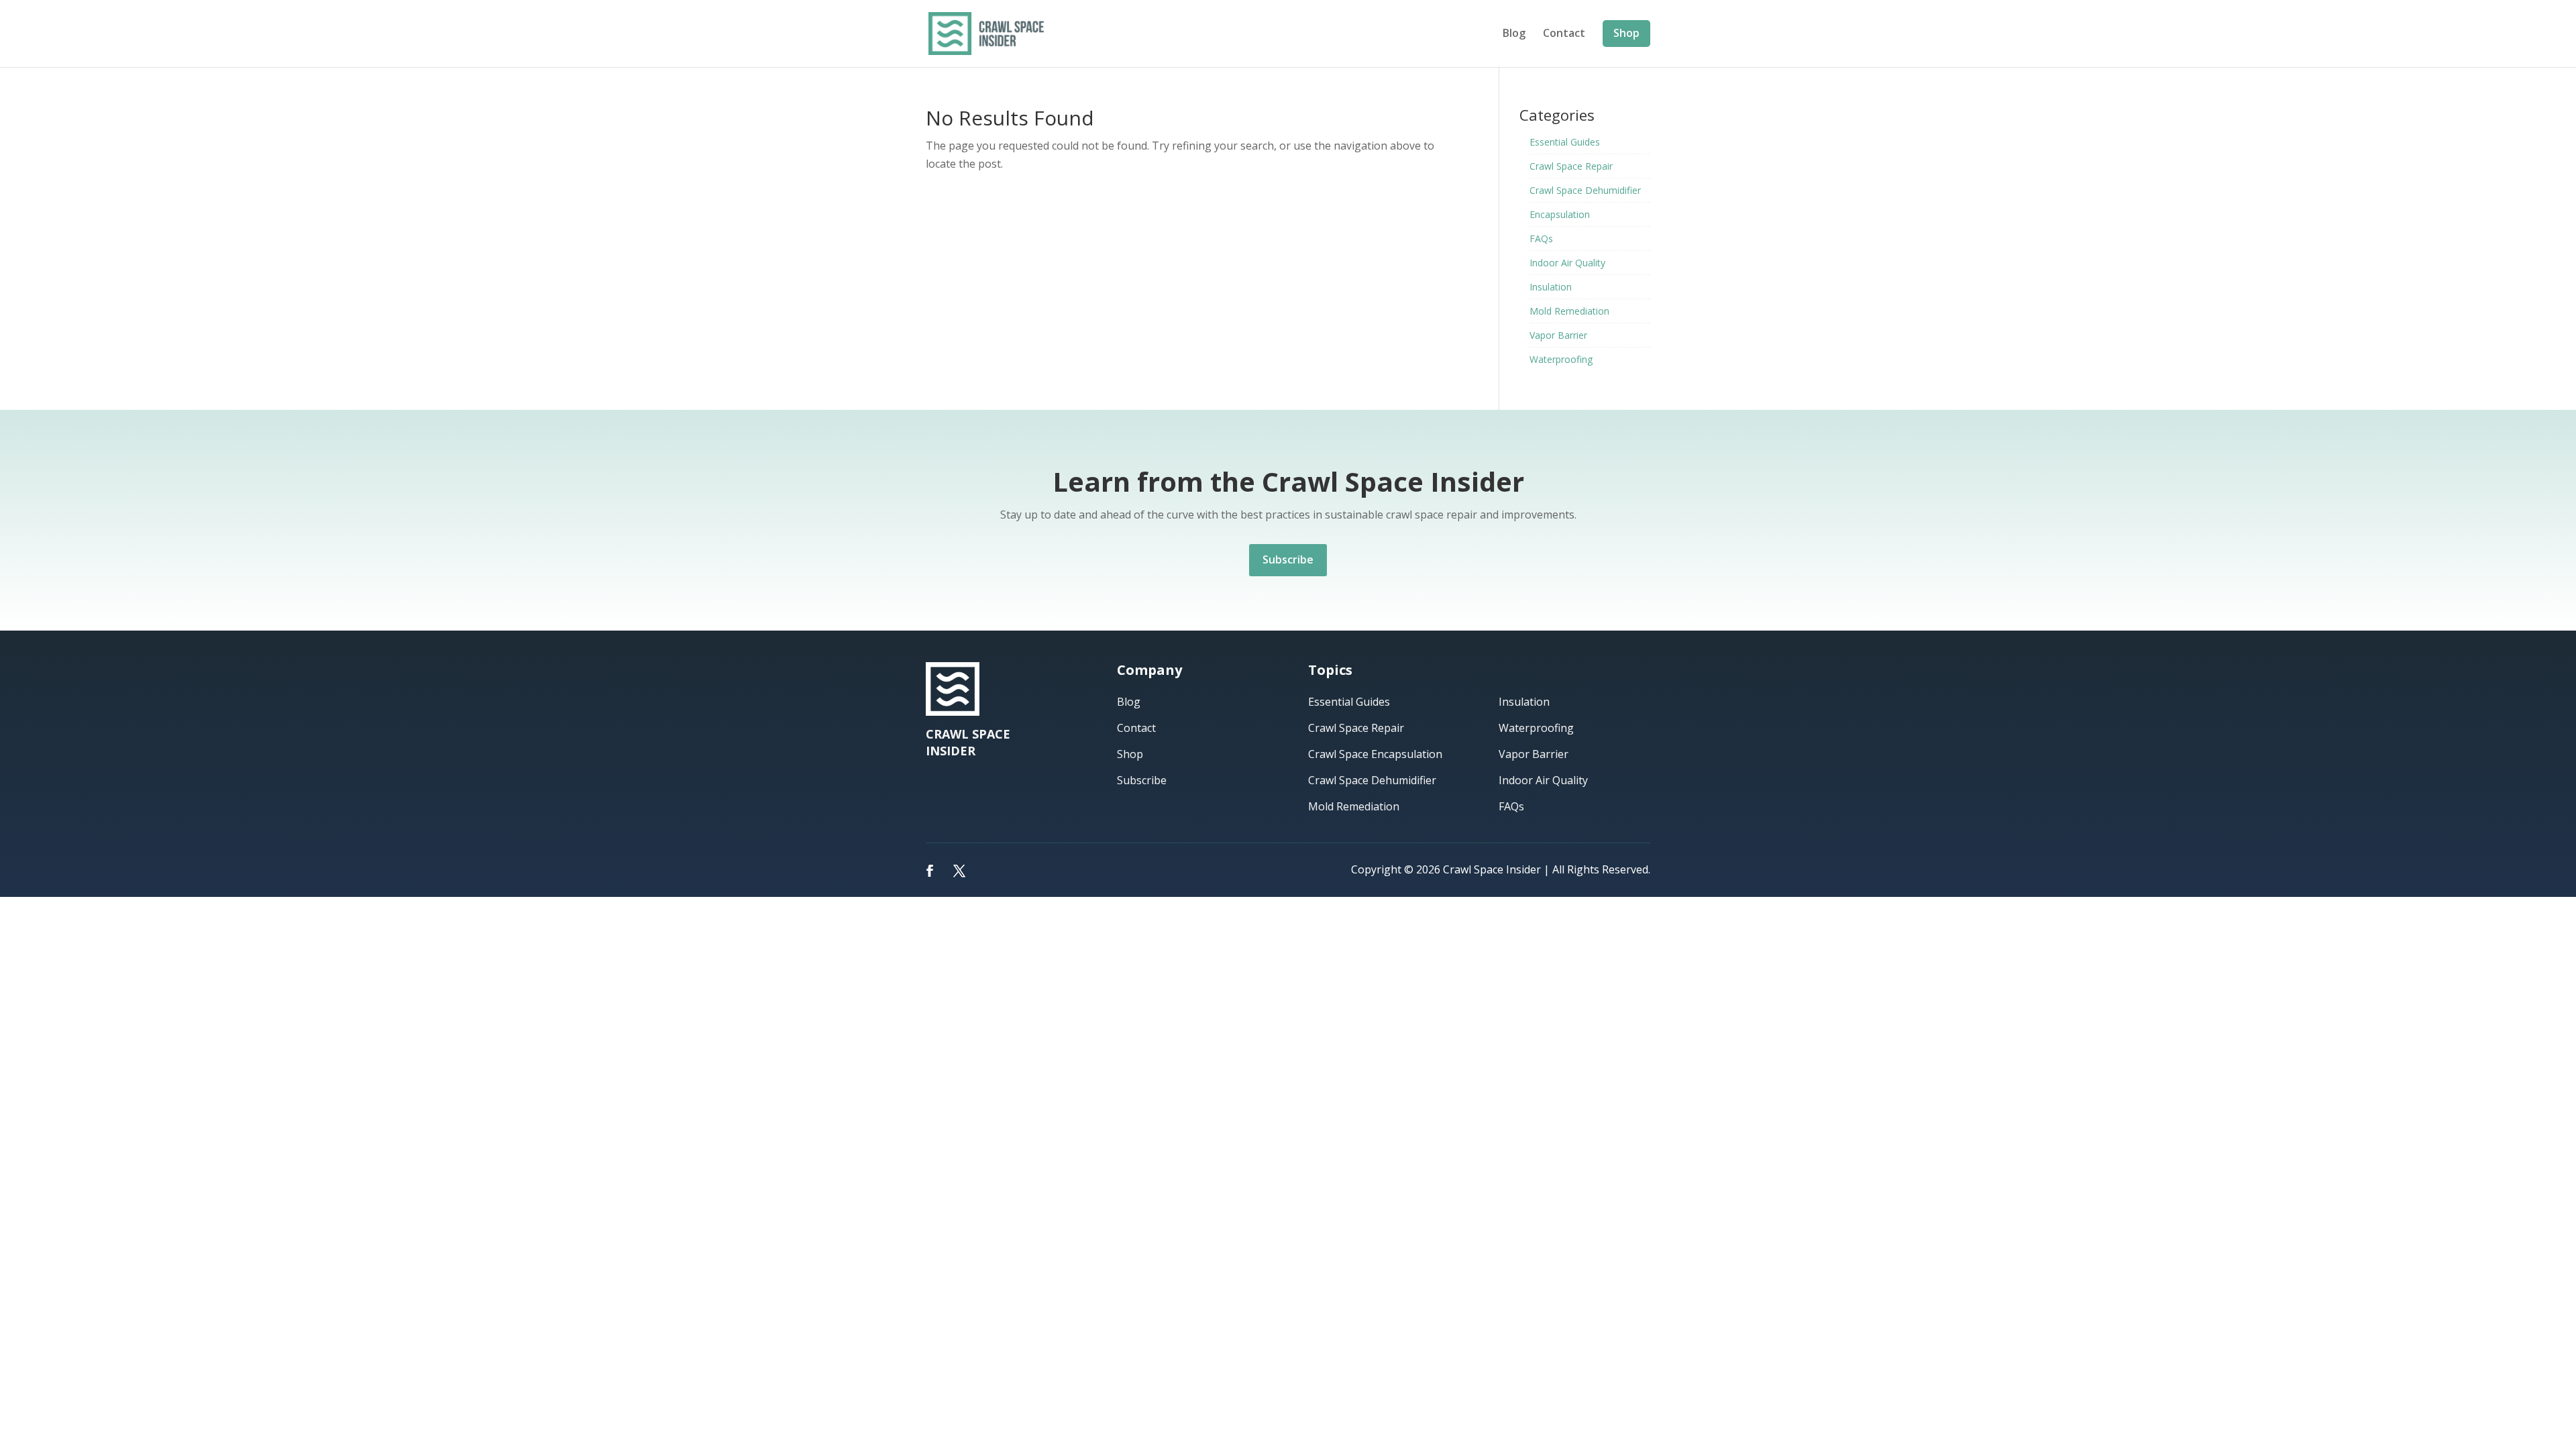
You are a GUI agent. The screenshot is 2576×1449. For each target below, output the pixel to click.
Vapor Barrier (1558, 335)
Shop (1626, 33)
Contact (1564, 34)
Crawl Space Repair (1571, 166)
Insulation (1551, 287)
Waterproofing (1561, 359)
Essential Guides (1565, 142)
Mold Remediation (1569, 311)
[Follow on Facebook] (930, 871)
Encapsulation (1560, 214)
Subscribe (1288, 559)
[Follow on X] (959, 871)
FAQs (1541, 238)
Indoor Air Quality (1567, 263)
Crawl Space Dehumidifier (1585, 190)
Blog (1514, 34)
